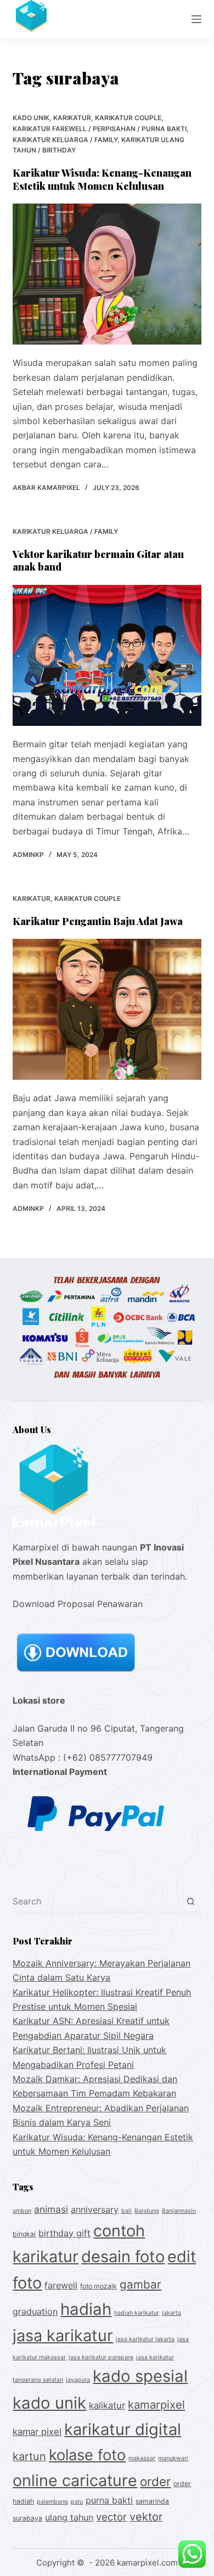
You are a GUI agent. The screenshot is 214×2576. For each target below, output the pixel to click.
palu (77, 2502)
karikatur (72, 118)
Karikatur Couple (128, 118)
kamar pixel (37, 2432)
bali (126, 2211)
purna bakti (109, 2500)
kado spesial (140, 2376)
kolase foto (87, 2455)
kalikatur (107, 2405)
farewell (61, 2285)
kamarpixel (156, 2405)
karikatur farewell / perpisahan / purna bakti (100, 129)
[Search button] (191, 1901)
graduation (35, 2312)
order (155, 2481)
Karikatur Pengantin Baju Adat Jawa (98, 921)
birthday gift (64, 2233)
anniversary (95, 2209)
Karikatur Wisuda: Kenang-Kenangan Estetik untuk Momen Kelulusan (102, 179)
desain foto (123, 2256)
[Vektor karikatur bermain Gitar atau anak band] (107, 655)
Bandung (147, 2211)
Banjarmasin (179, 2211)
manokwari (173, 2458)
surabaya (27, 2518)
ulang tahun (69, 2517)
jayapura (78, 2380)
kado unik (31, 118)
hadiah (86, 2309)
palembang (52, 2502)
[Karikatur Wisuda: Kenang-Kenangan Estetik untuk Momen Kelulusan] (107, 274)
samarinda (152, 2501)
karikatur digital (123, 2429)
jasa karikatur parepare (101, 2357)
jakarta (171, 2313)
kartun (29, 2456)
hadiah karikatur (137, 2313)
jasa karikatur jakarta (145, 2339)
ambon (22, 2211)
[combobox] (96, 1901)
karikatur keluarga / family (65, 140)
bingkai (24, 2234)
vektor (146, 2517)
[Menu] (196, 19)
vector (111, 2517)
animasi (51, 2209)
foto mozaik (98, 2286)
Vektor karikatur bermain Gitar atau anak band (98, 560)
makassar (142, 2458)
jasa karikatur (63, 2335)
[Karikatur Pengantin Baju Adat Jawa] (107, 1009)
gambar (140, 2284)
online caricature (75, 2480)
